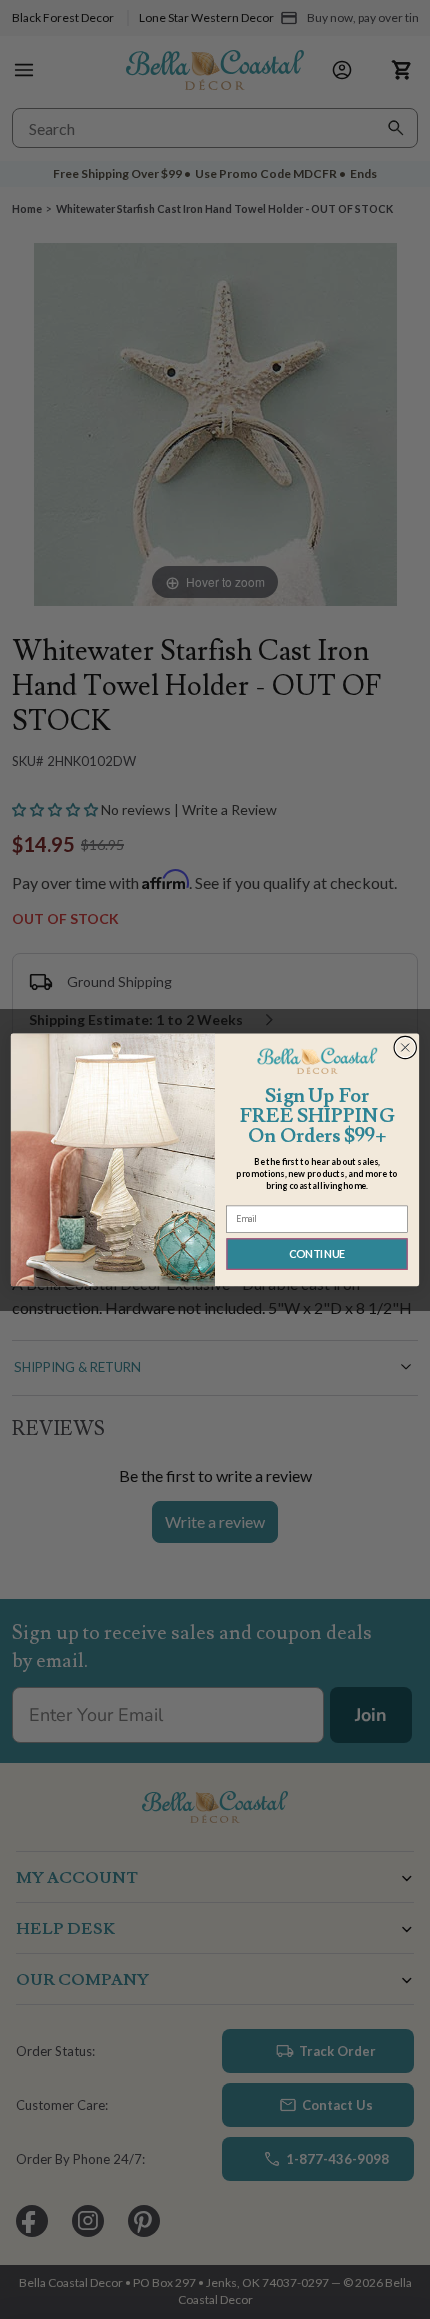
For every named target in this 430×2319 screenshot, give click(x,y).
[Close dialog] (405, 1047)
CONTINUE (317, 1253)
